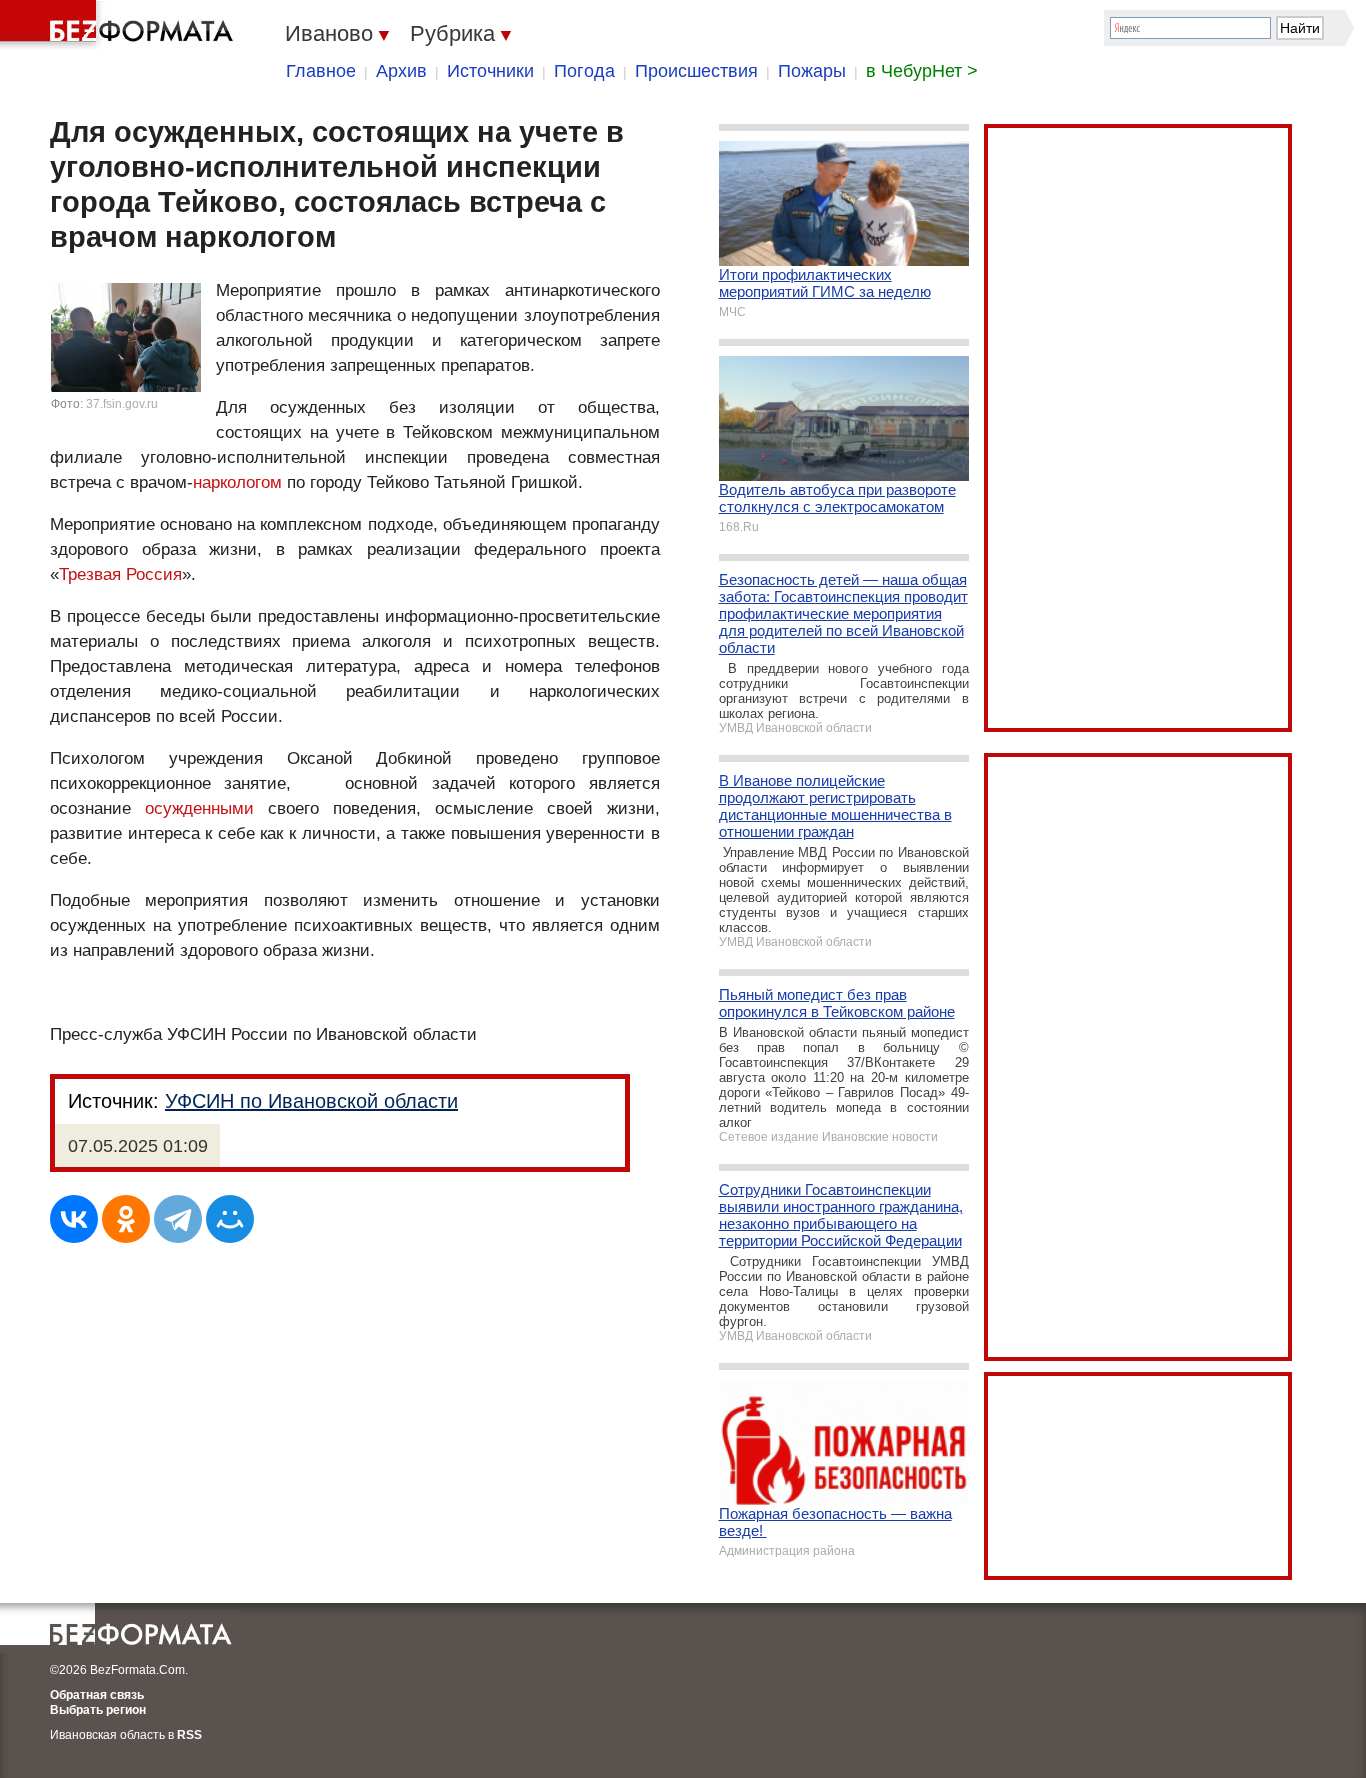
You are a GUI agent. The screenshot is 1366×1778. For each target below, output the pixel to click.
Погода (584, 71)
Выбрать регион (98, 1710)
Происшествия (696, 71)
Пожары (812, 71)
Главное (321, 71)
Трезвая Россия (120, 574)
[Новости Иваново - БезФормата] (120, 25)
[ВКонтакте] (74, 1219)
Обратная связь (97, 1695)
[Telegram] (178, 1219)
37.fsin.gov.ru (122, 404)
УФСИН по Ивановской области (311, 1101)
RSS (189, 1735)
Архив (401, 71)
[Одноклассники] (126, 1219)
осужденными (199, 808)
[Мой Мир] (230, 1219)
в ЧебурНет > (922, 71)
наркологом (237, 482)
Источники (490, 71)
